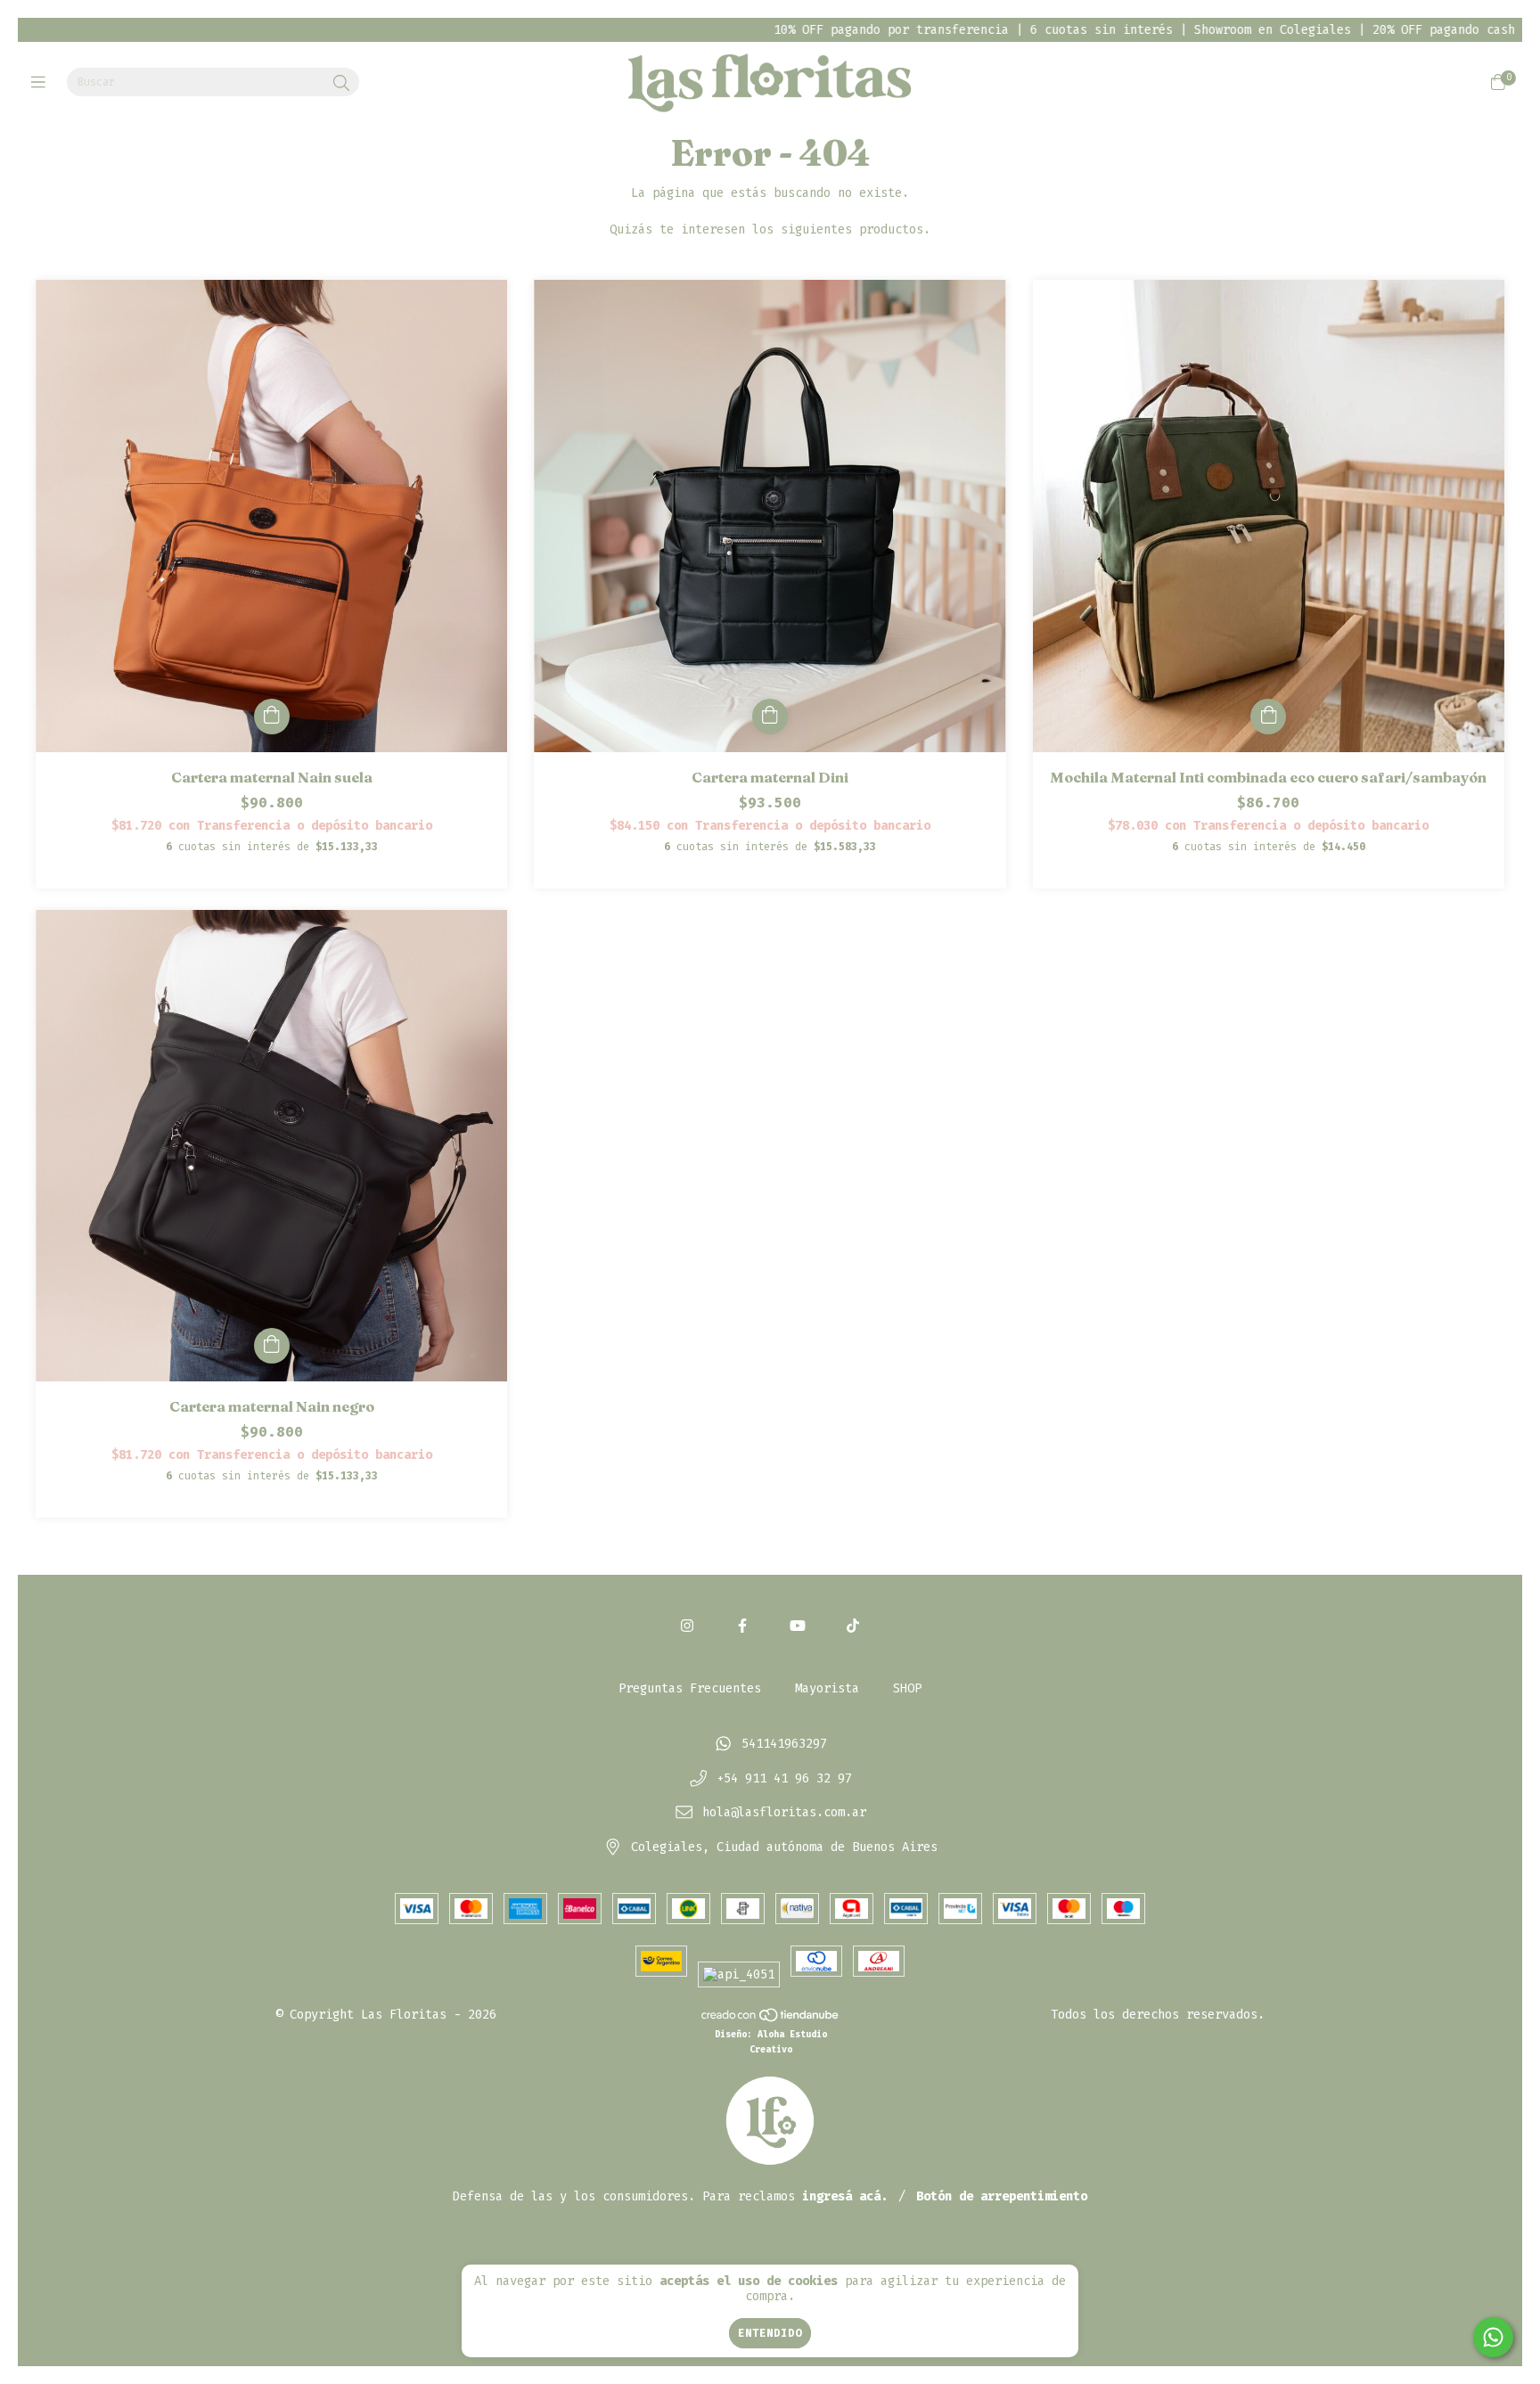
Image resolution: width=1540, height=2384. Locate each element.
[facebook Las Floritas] (742, 1626)
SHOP (907, 1688)
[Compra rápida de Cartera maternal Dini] (770, 717)
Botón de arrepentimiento (1002, 2196)
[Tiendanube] (771, 2018)
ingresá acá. (845, 2196)
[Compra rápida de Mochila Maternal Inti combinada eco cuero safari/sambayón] (1268, 717)
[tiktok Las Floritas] (853, 1626)
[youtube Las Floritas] (798, 1626)
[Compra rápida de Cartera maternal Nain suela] (272, 717)
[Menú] (42, 83)
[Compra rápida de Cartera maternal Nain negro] (272, 1346)
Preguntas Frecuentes (690, 1688)
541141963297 (784, 1744)
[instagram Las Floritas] (687, 1626)
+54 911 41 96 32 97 (784, 1778)
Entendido (770, 2333)
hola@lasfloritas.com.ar (784, 1813)
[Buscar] (341, 84)
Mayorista (827, 1688)
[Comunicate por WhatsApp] (1493, 2337)
